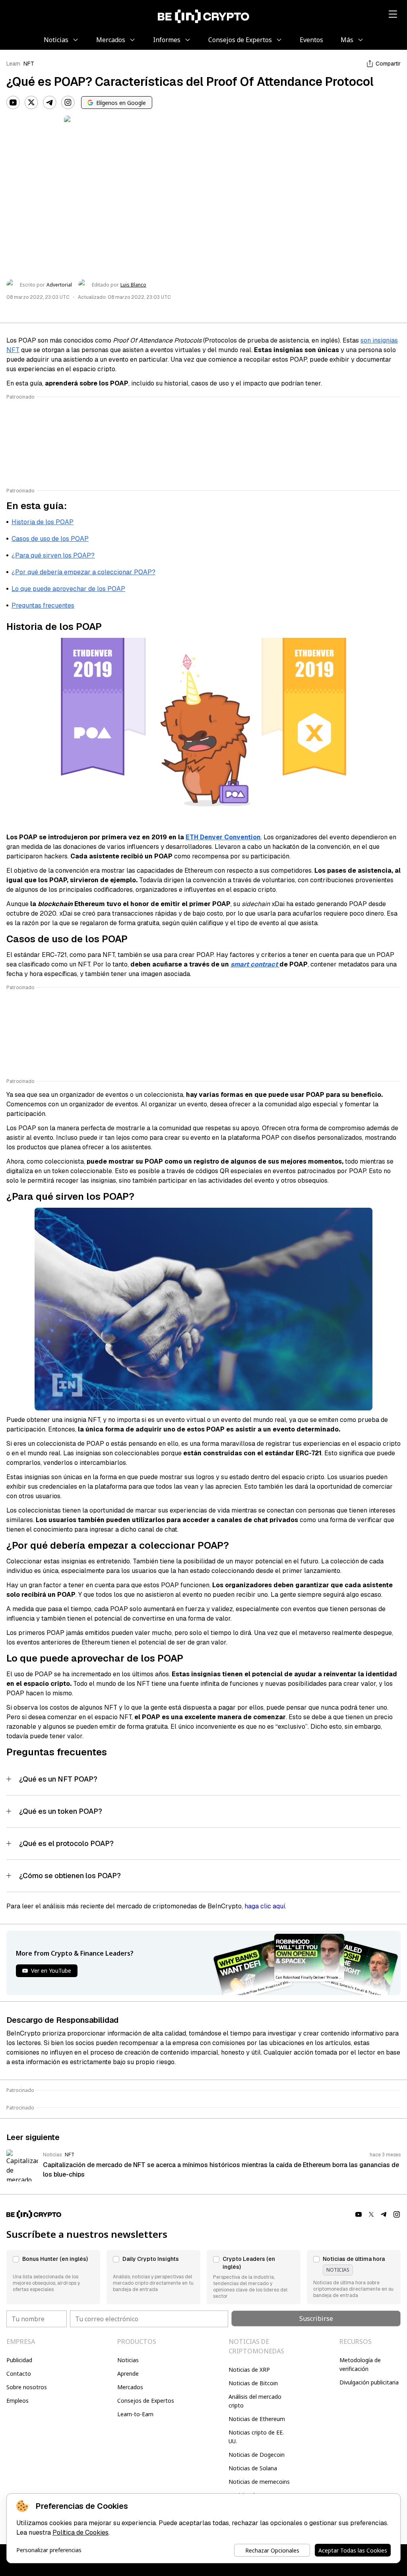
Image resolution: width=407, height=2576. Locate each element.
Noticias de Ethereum (257, 2419)
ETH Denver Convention (223, 837)
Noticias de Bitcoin (253, 2383)
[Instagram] (68, 103)
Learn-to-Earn (135, 2414)
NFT (29, 64)
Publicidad (19, 2360)
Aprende (128, 2374)
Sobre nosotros (27, 2387)
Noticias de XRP (249, 2370)
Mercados (130, 2387)
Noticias (128, 2360)
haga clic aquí (265, 1906)
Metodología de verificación (360, 2364)
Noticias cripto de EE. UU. (256, 2437)
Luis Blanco (133, 285)
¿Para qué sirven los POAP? (53, 555)
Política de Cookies (80, 2532)
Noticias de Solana (253, 2468)
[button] (53, 2277)
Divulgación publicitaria (369, 2382)
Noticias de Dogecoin (257, 2455)
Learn (13, 64)
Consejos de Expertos (146, 2401)
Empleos (17, 2401)
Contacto (19, 2374)
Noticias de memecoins (259, 2482)
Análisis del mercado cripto (255, 2401)
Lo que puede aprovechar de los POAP (68, 589)
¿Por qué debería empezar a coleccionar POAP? (83, 572)
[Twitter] (31, 103)
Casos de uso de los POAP (50, 539)
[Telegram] (50, 103)
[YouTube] (13, 103)
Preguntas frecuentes (43, 605)
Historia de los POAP (43, 522)
